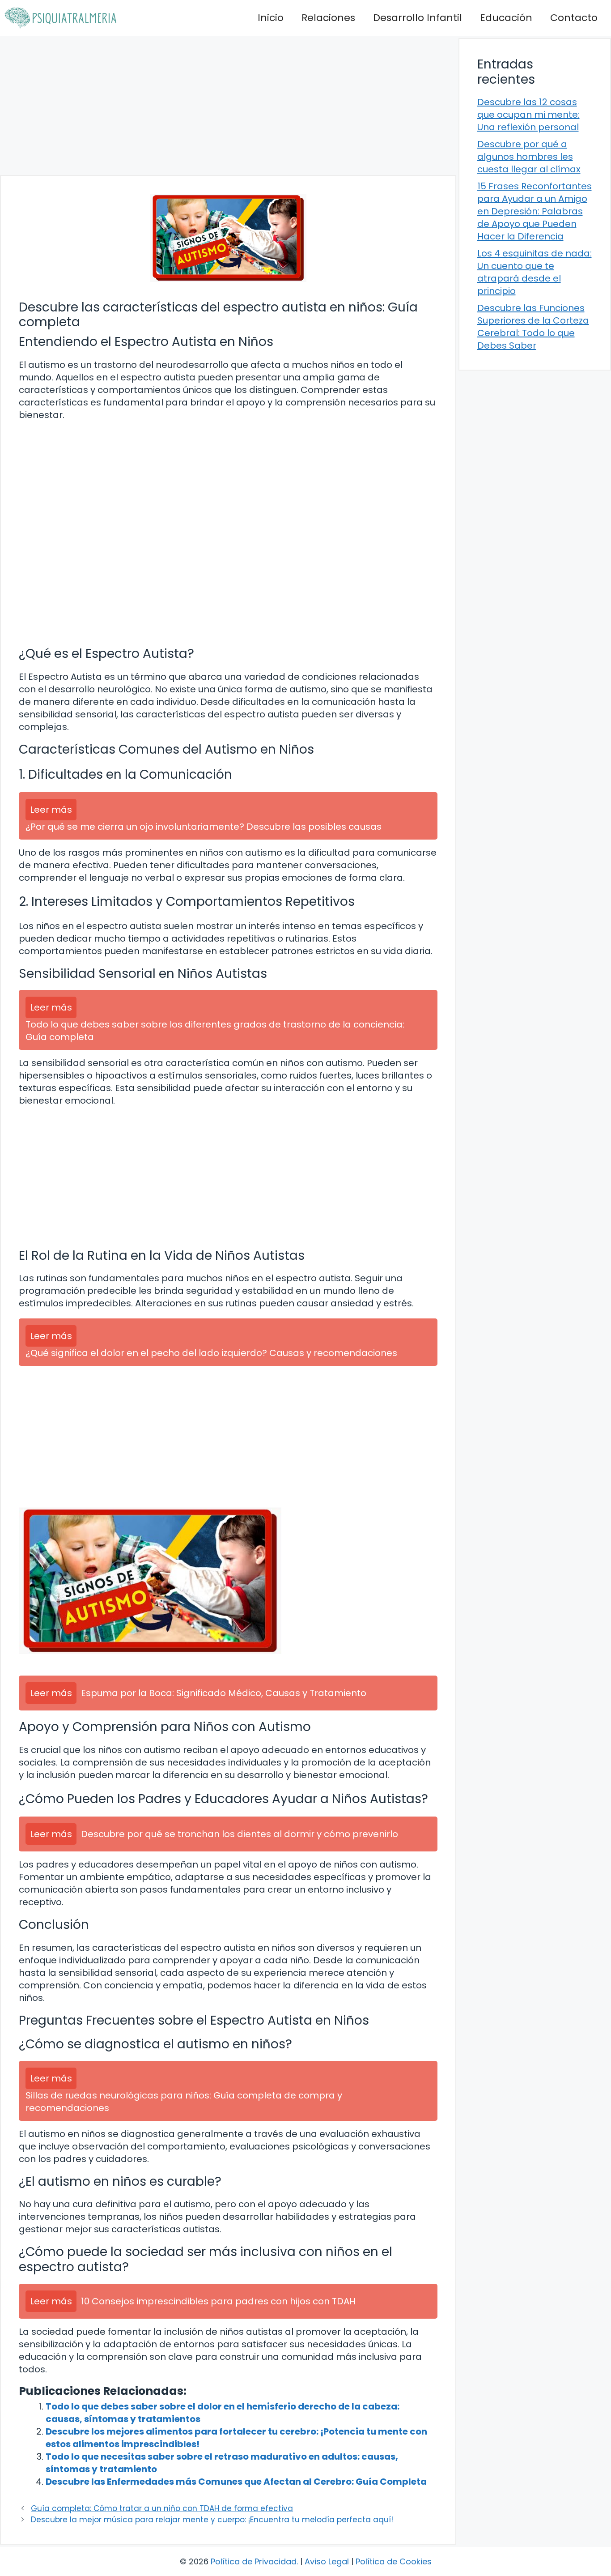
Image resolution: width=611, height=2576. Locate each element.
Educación (506, 18)
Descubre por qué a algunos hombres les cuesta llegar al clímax (529, 157)
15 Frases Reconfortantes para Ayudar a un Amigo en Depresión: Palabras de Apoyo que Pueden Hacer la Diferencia (535, 211)
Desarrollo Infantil (418, 18)
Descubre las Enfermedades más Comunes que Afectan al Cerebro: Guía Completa (236, 2482)
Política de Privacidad (254, 2561)
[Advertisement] (228, 105)
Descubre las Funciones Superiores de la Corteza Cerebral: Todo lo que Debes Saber (533, 327)
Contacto (574, 18)
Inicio (271, 18)
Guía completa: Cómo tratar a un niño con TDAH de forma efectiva (162, 2508)
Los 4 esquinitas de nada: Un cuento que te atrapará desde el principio (535, 272)
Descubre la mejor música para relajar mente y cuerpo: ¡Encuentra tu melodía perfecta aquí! (212, 2520)
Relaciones (328, 18)
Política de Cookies (394, 2561)
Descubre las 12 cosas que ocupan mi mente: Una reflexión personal (528, 115)
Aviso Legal (327, 2561)
